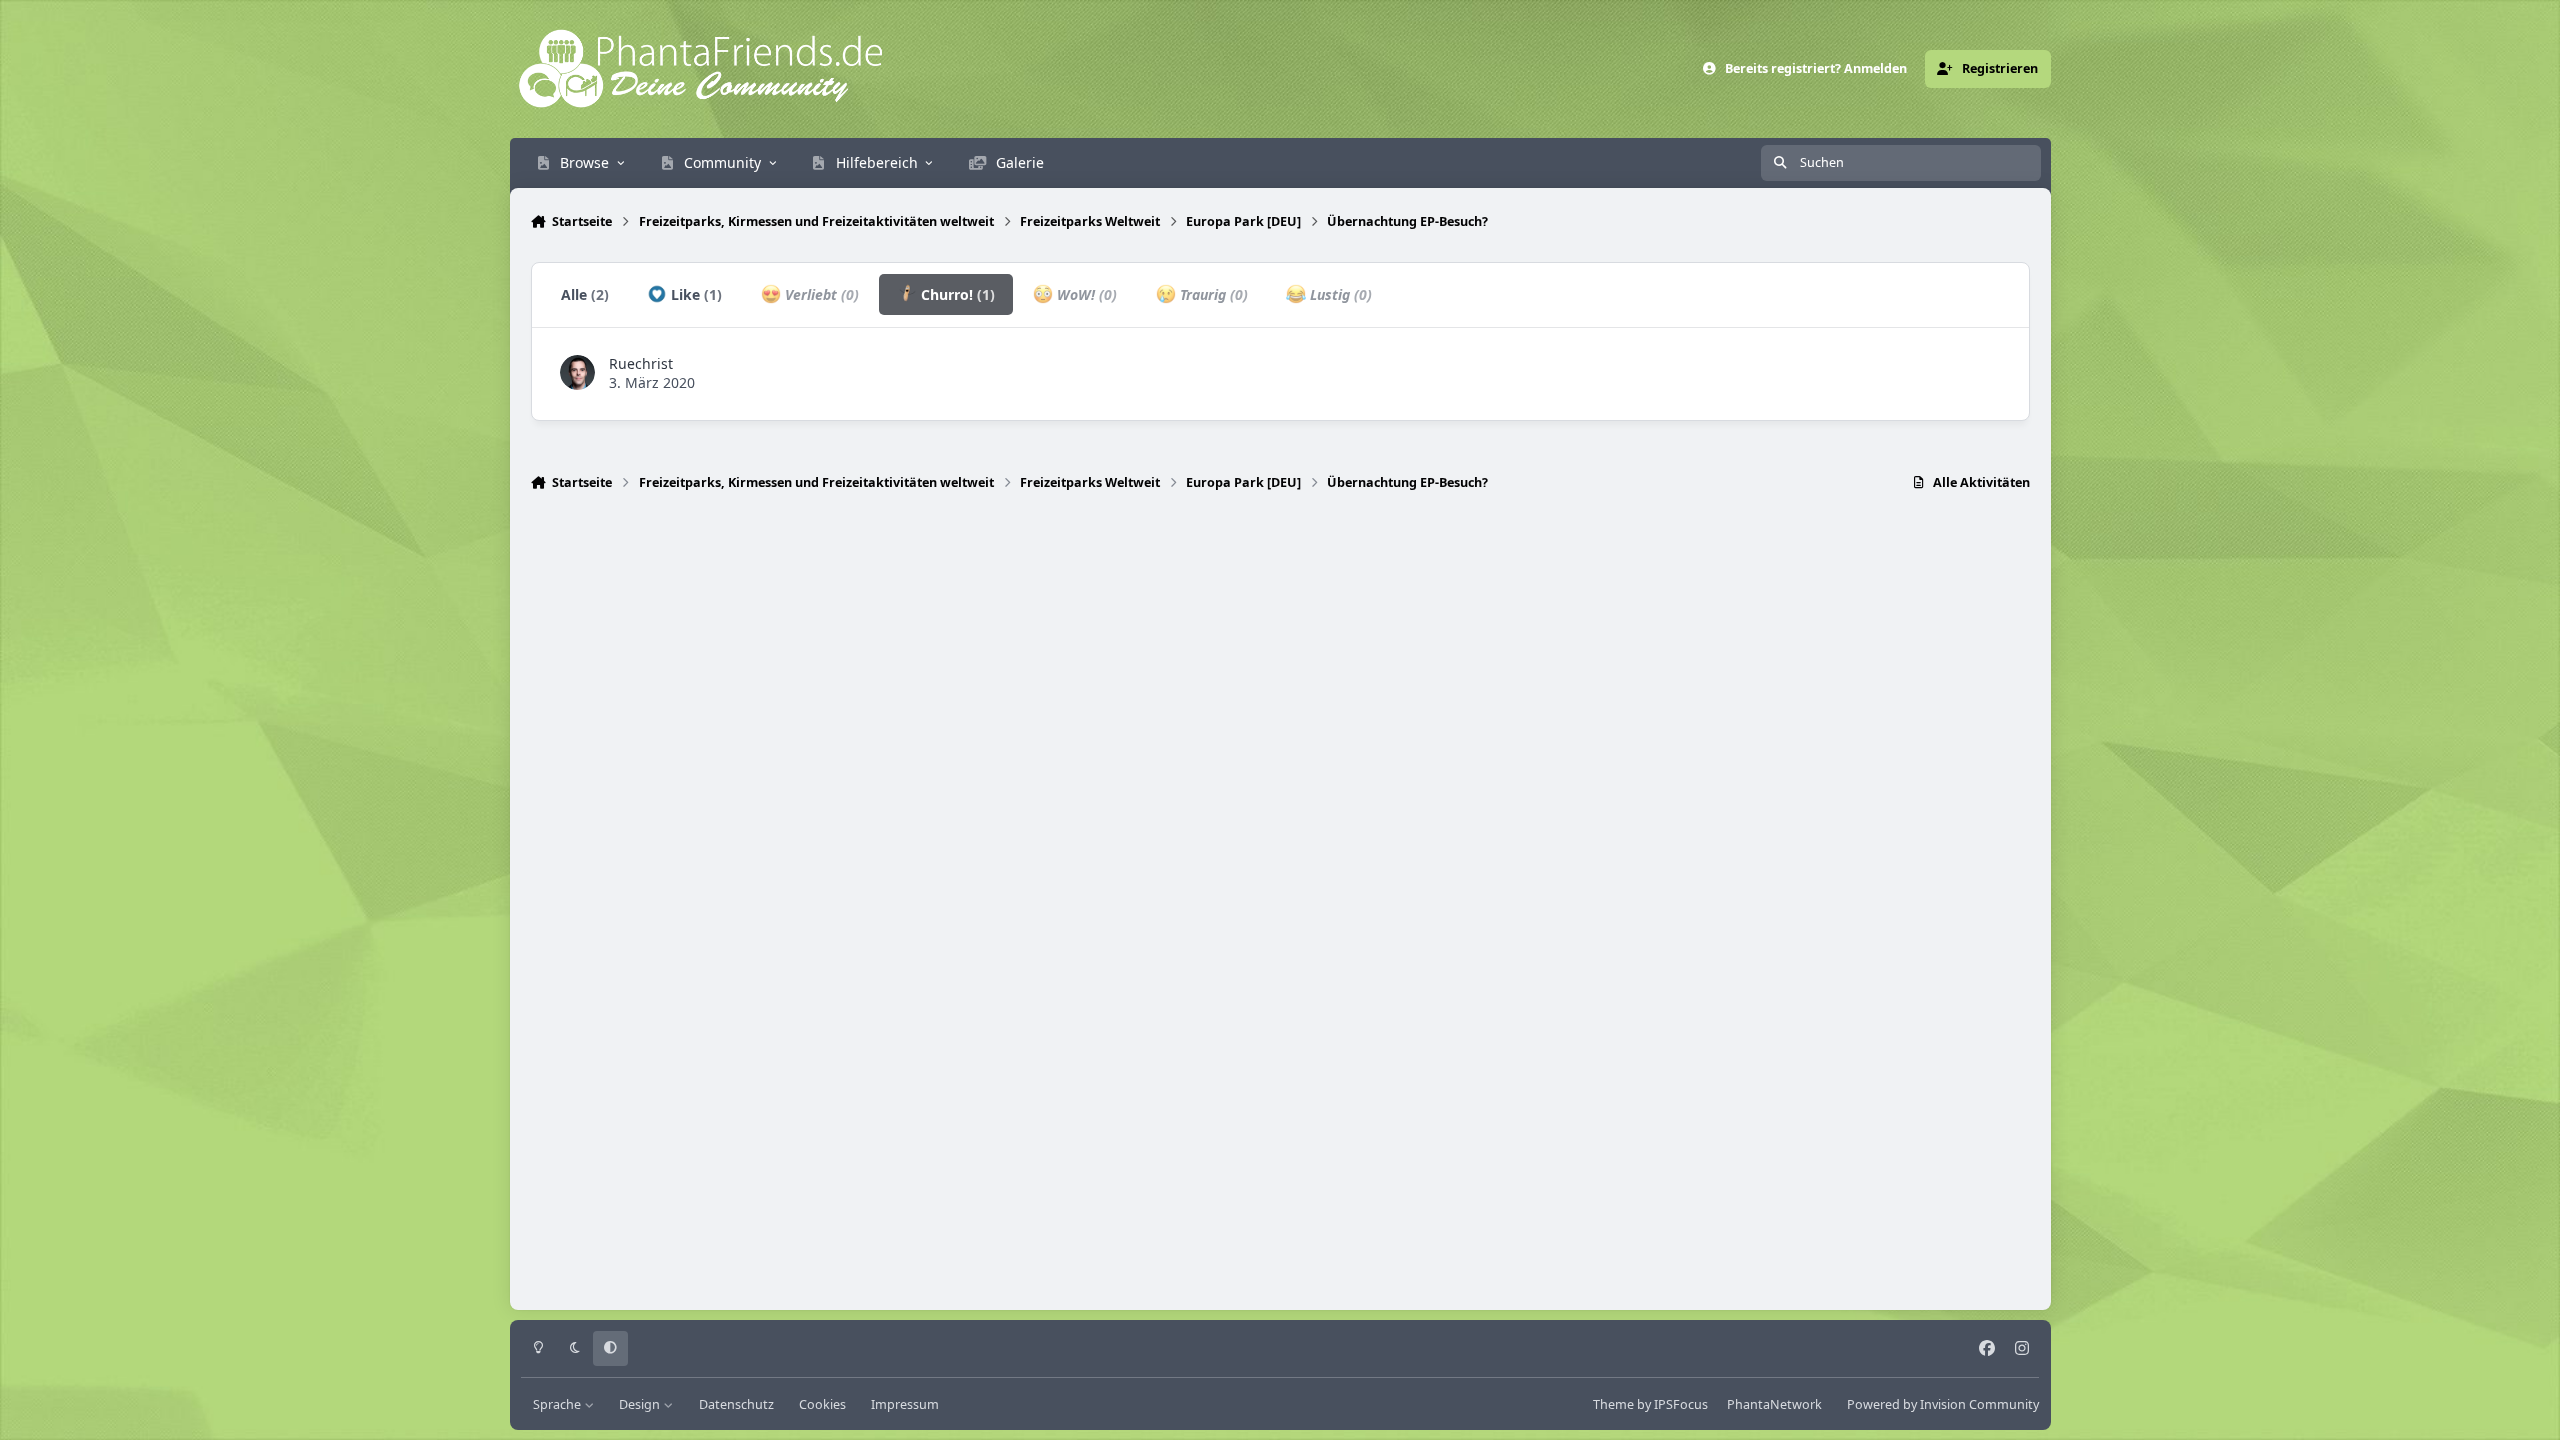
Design (641, 1404)
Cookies (822, 1404)
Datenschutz (736, 1404)
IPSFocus (1681, 1404)
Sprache (558, 1404)
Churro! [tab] (956, 294)
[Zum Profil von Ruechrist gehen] (577, 372)
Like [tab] (694, 294)
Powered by (1943, 1404)
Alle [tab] (585, 294)
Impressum (905, 1404)
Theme (1613, 1404)
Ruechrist (641, 363)
